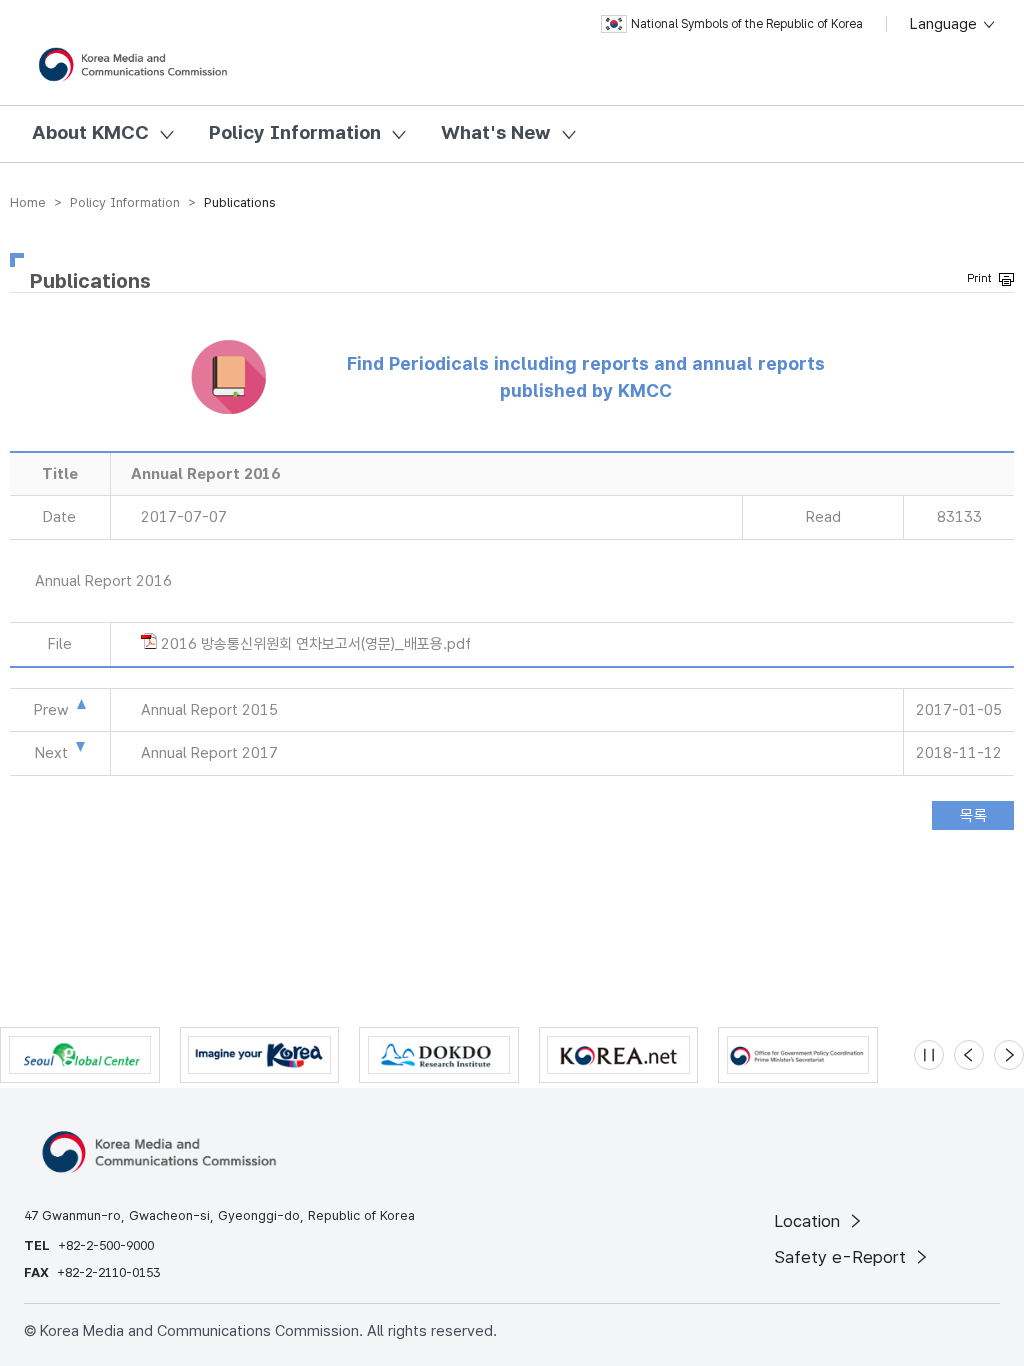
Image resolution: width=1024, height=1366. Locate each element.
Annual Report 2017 (209, 753)
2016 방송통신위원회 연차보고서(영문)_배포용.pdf (316, 644)
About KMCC (90, 132)
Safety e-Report (842, 1257)
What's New (496, 132)
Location (809, 1221)
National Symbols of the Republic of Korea (747, 24)
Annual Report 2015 (209, 710)
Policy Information (295, 132)
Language (945, 24)
